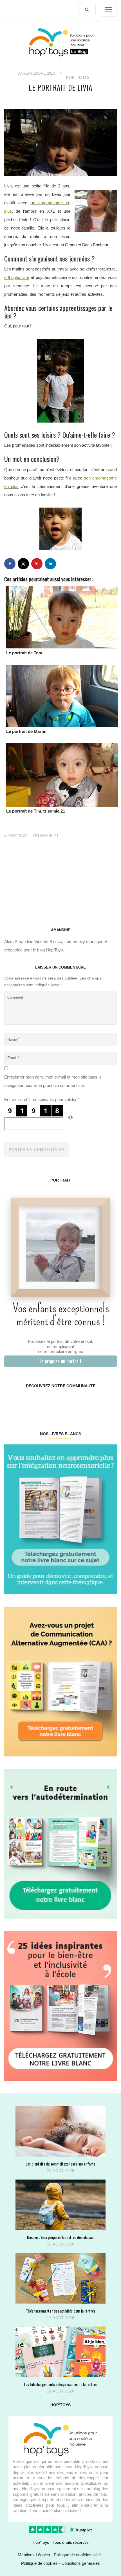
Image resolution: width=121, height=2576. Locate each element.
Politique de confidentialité (77, 2555)
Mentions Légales (34, 2555)
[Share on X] (23, 564)
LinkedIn (70, 1404)
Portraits (78, 78)
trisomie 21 (46, 836)
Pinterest (51, 1404)
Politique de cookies (39, 2563)
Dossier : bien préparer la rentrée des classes (61, 2237)
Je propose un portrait (61, 1361)
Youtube (88, 1404)
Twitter (107, 1404)
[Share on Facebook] (10, 564)
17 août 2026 (61, 2318)
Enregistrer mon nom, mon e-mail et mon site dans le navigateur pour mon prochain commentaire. (53, 1081)
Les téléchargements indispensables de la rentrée (61, 2384)
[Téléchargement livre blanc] (60, 1519)
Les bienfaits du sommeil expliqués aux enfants (60, 2164)
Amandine (61, 930)
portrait (18, 836)
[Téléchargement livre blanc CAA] (60, 1681)
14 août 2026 (61, 2391)
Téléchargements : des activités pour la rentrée (61, 2311)
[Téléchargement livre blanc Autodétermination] (60, 1843)
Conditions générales (81, 2563)
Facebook (14, 1404)
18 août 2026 (61, 2244)
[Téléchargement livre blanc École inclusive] (60, 2006)
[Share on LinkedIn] (50, 564)
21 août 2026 (61, 2171)
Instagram (32, 1404)
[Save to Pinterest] (37, 564)
